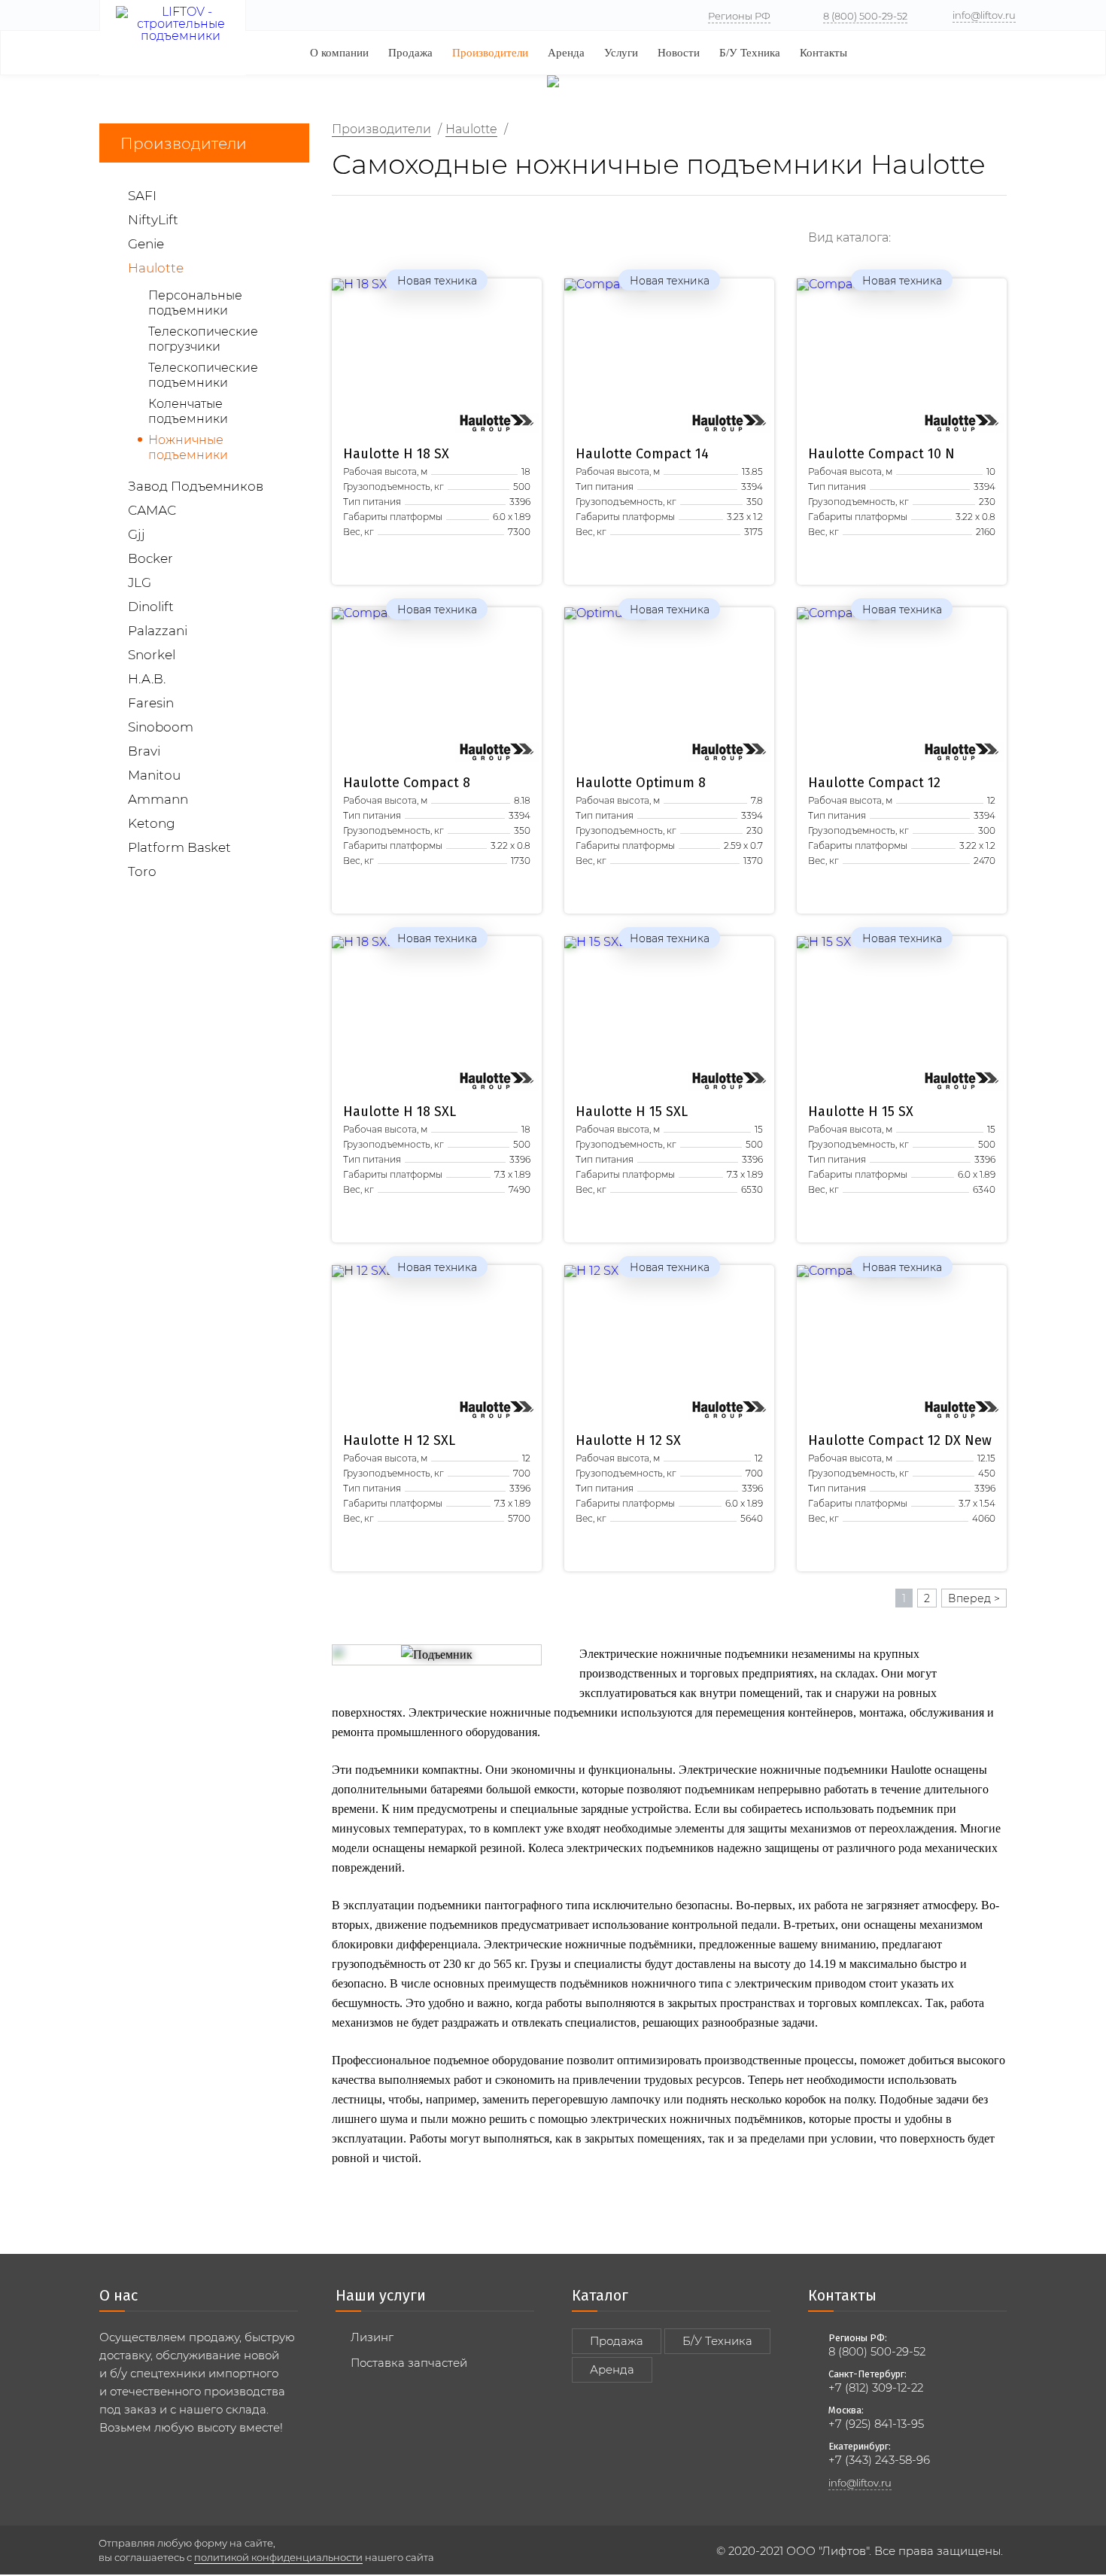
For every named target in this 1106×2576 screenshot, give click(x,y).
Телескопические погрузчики (203, 339)
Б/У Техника (750, 53)
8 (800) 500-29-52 (865, 16)
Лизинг (372, 2337)
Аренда (566, 53)
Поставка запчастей (409, 2363)
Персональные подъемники (195, 303)
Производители (490, 53)
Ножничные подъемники (188, 447)
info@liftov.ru (984, 15)
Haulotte (396, 454)
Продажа (410, 53)
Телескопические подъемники (203, 375)
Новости (679, 53)
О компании (339, 53)
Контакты (823, 53)
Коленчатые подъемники (188, 411)
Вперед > (974, 1598)
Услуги (621, 53)
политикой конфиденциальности (278, 2557)
